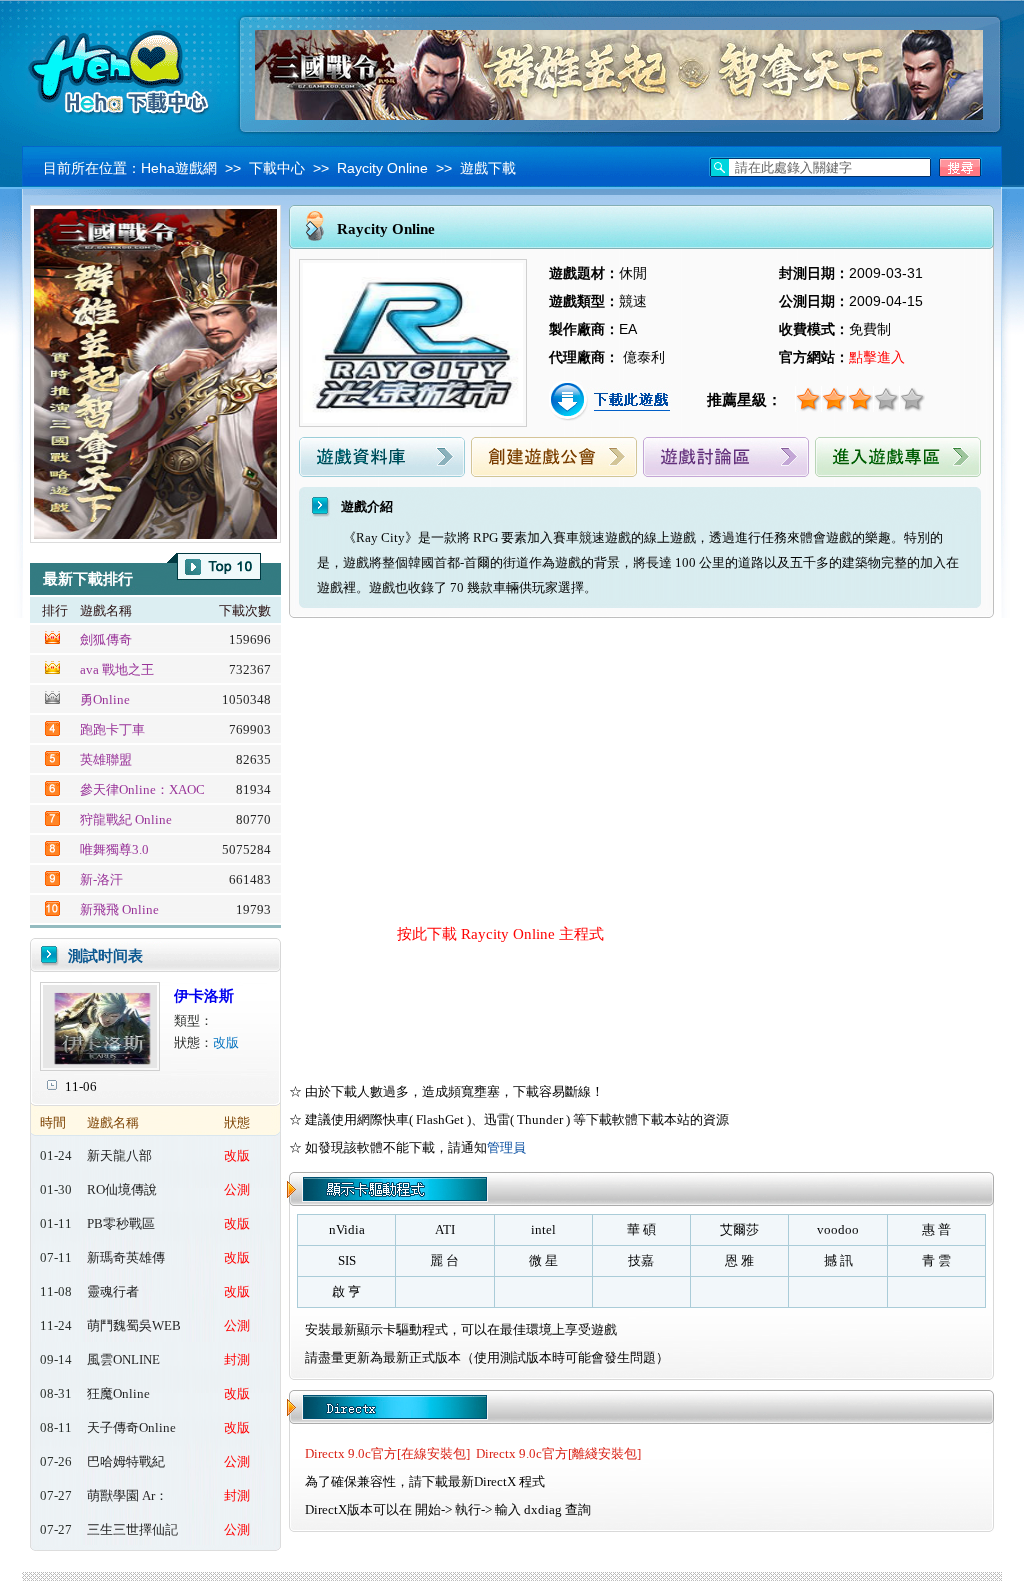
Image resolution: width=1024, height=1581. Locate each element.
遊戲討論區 (726, 457)
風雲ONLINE (123, 1359)
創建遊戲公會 (554, 457)
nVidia (347, 1229)
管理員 (506, 1147)
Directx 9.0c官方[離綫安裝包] (558, 1453)
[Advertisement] (471, 768)
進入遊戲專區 (898, 457)
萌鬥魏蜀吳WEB (134, 1325)
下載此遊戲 (612, 401)
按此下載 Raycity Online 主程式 (500, 934)
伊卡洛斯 (204, 996)
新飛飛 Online (119, 909)
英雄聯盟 (106, 759)
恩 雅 (739, 1260)
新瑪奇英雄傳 (126, 1257)
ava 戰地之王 (117, 669)
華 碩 (641, 1229)
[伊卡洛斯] (100, 1066)
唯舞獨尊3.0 (114, 849)
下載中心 (277, 168)
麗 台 (444, 1260)
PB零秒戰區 (121, 1223)
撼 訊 (838, 1260)
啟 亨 (346, 1291)
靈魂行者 (113, 1291)
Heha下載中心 (122, 70)
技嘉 (641, 1260)
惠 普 (936, 1229)
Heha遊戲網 (179, 168)
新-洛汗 (101, 879)
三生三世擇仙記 (132, 1529)
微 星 (543, 1260)
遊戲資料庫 (382, 457)
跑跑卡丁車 (112, 729)
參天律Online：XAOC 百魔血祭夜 (142, 790)
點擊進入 (877, 357)
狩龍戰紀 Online (126, 819)
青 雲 (936, 1260)
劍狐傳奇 (106, 639)
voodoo (838, 1229)
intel (543, 1229)
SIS (347, 1260)
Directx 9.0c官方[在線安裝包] (387, 1453)
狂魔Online (118, 1393)
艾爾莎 (739, 1229)
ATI (445, 1229)
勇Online (105, 699)
